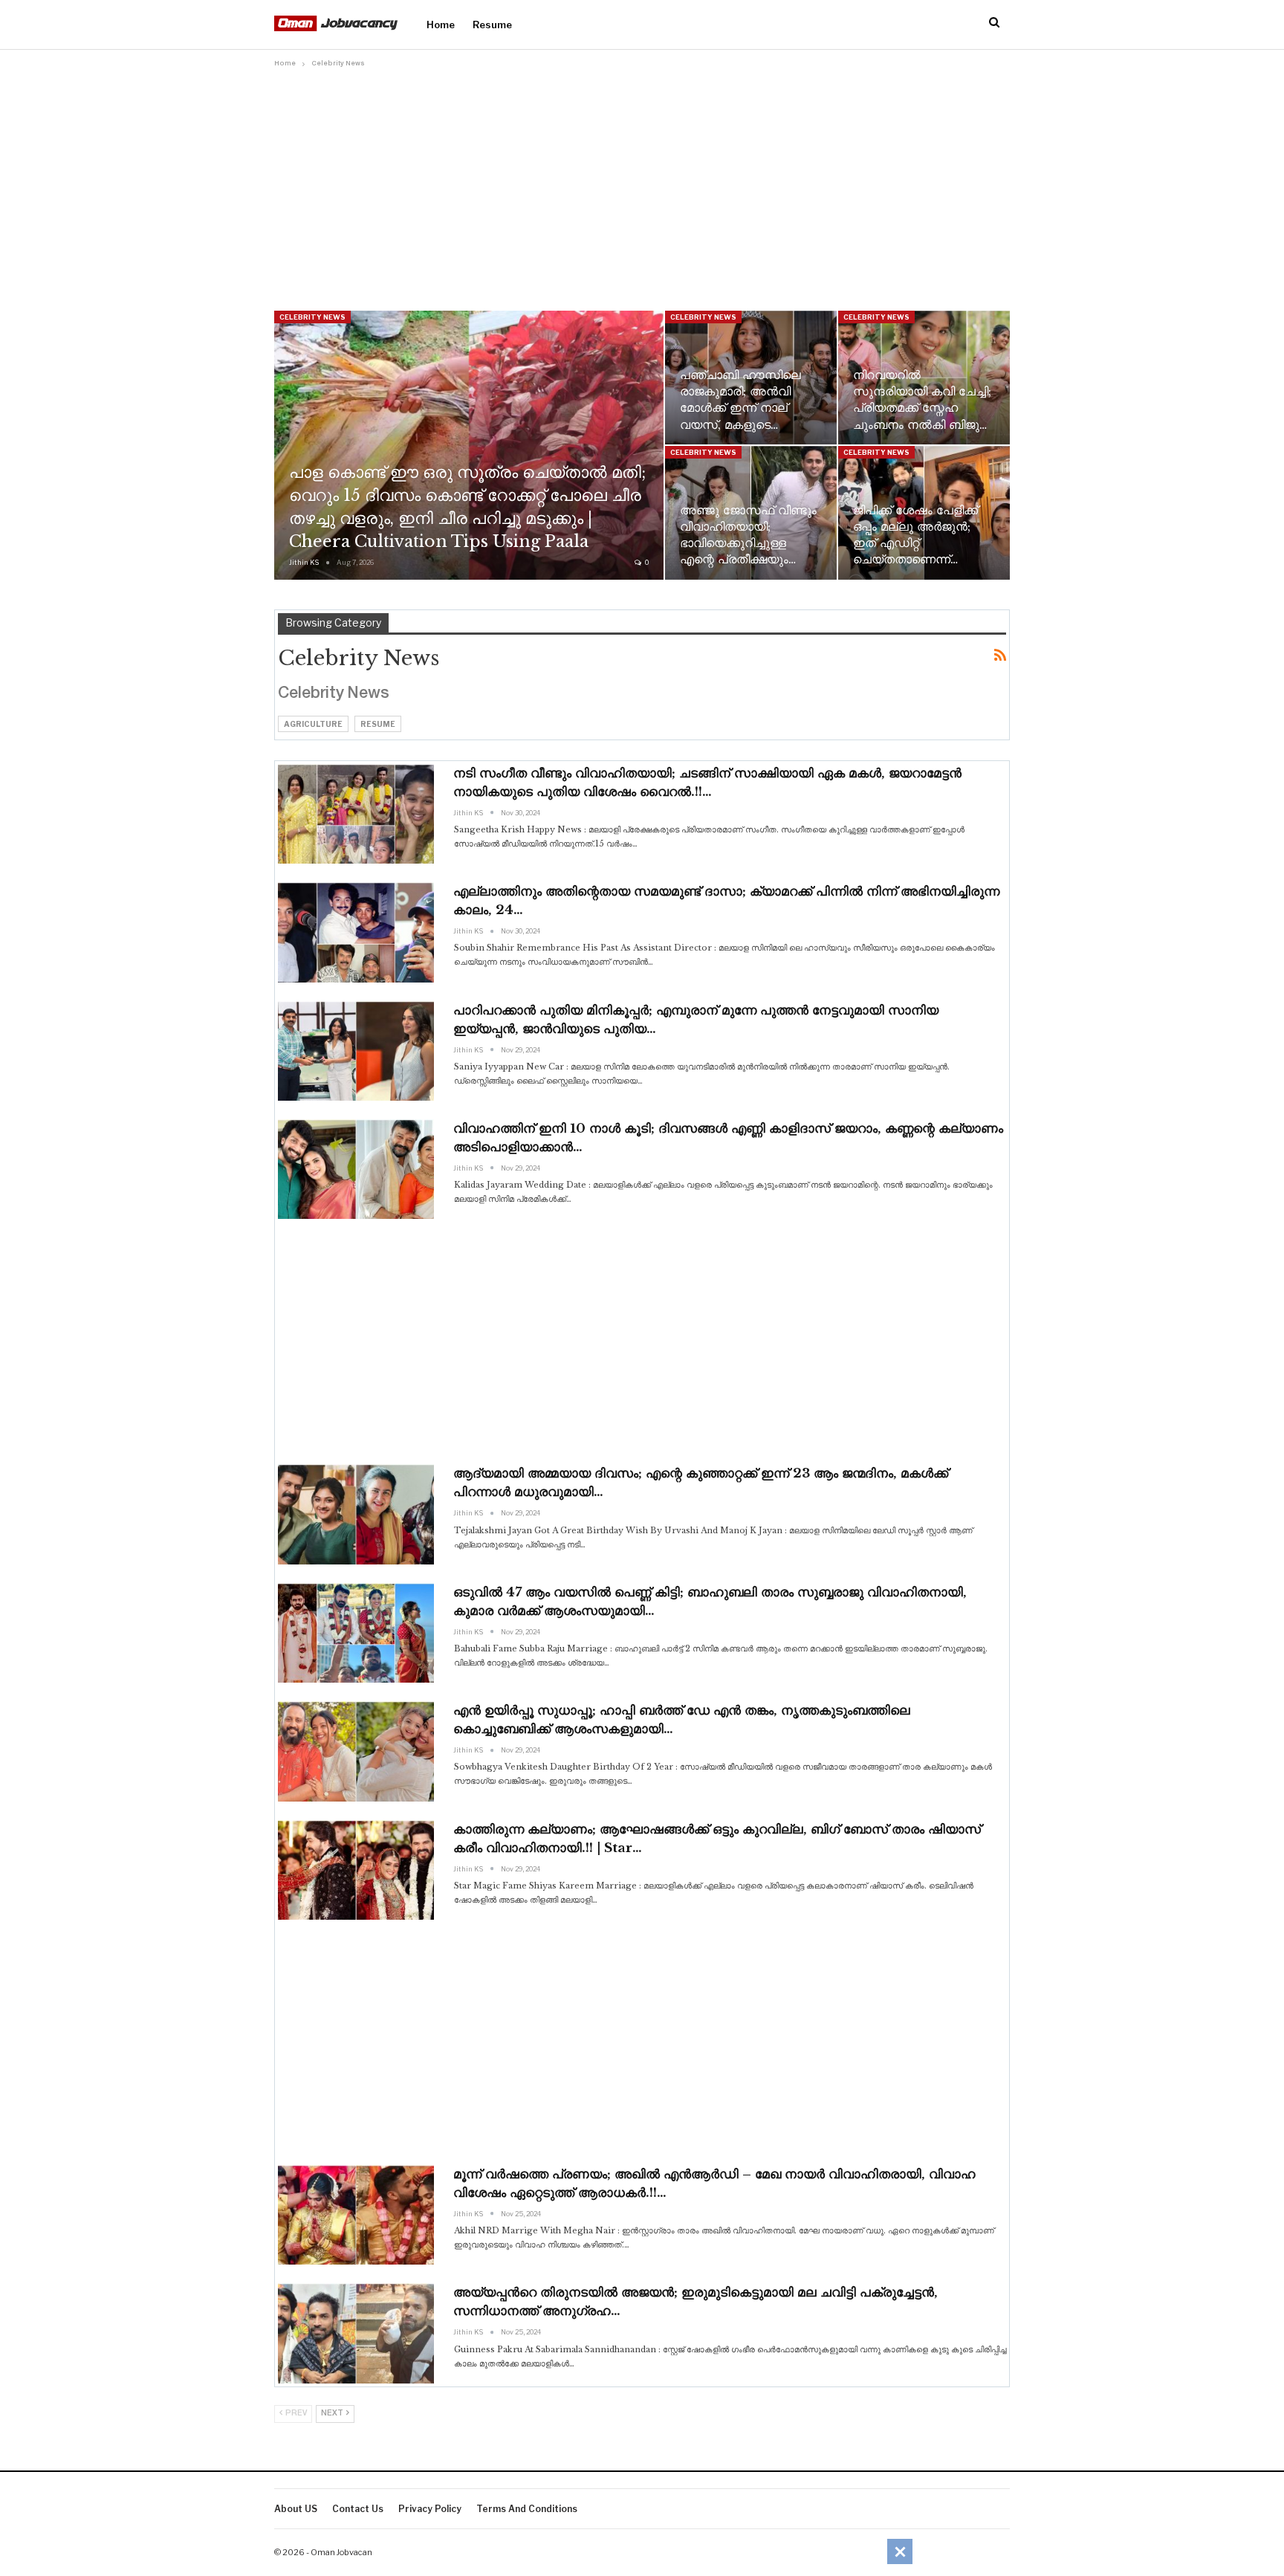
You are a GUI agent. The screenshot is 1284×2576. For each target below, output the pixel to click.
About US (296, 2509)
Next (333, 2414)
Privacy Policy (430, 2509)
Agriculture (313, 724)
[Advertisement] (642, 184)
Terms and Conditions (527, 2509)
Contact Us (358, 2509)
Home (441, 25)
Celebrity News (312, 317)
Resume (492, 25)
